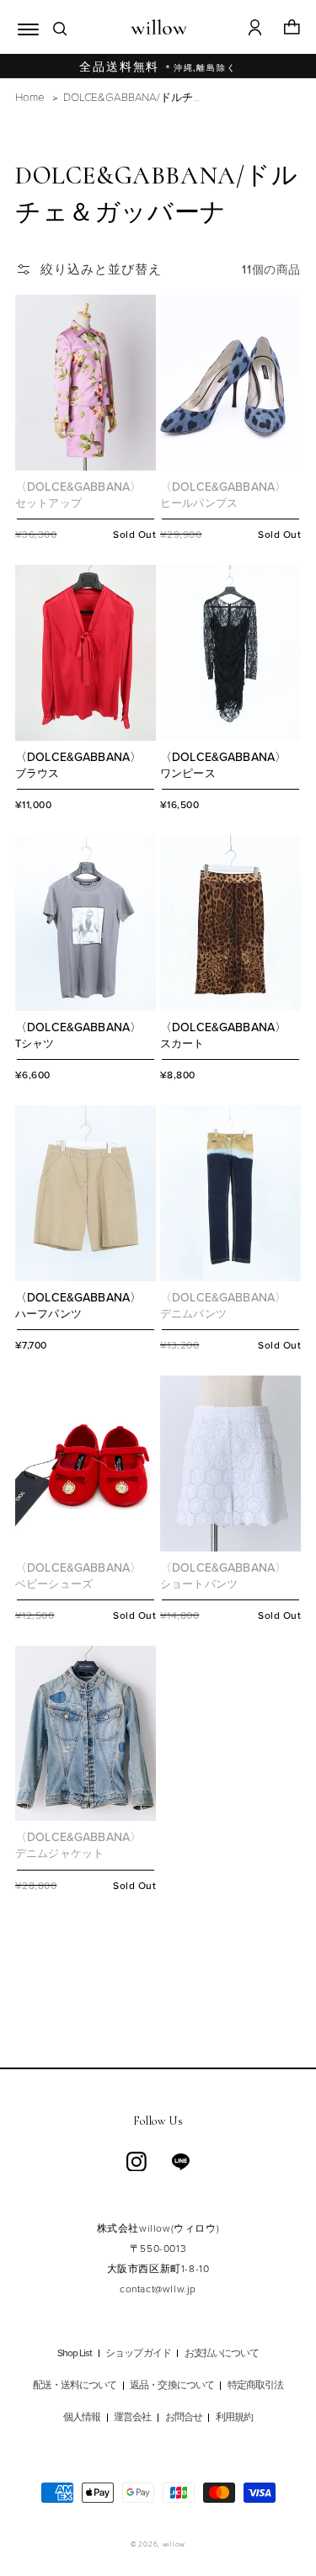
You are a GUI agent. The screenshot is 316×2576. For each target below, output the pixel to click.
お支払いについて (222, 2354)
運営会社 (132, 2418)
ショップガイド (138, 2354)
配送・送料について (75, 2386)
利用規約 (234, 2418)
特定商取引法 (255, 2386)
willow (174, 2544)
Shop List (75, 2354)
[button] (24, 27)
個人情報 (82, 2418)
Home (29, 96)
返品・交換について (171, 2386)
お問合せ (184, 2418)
